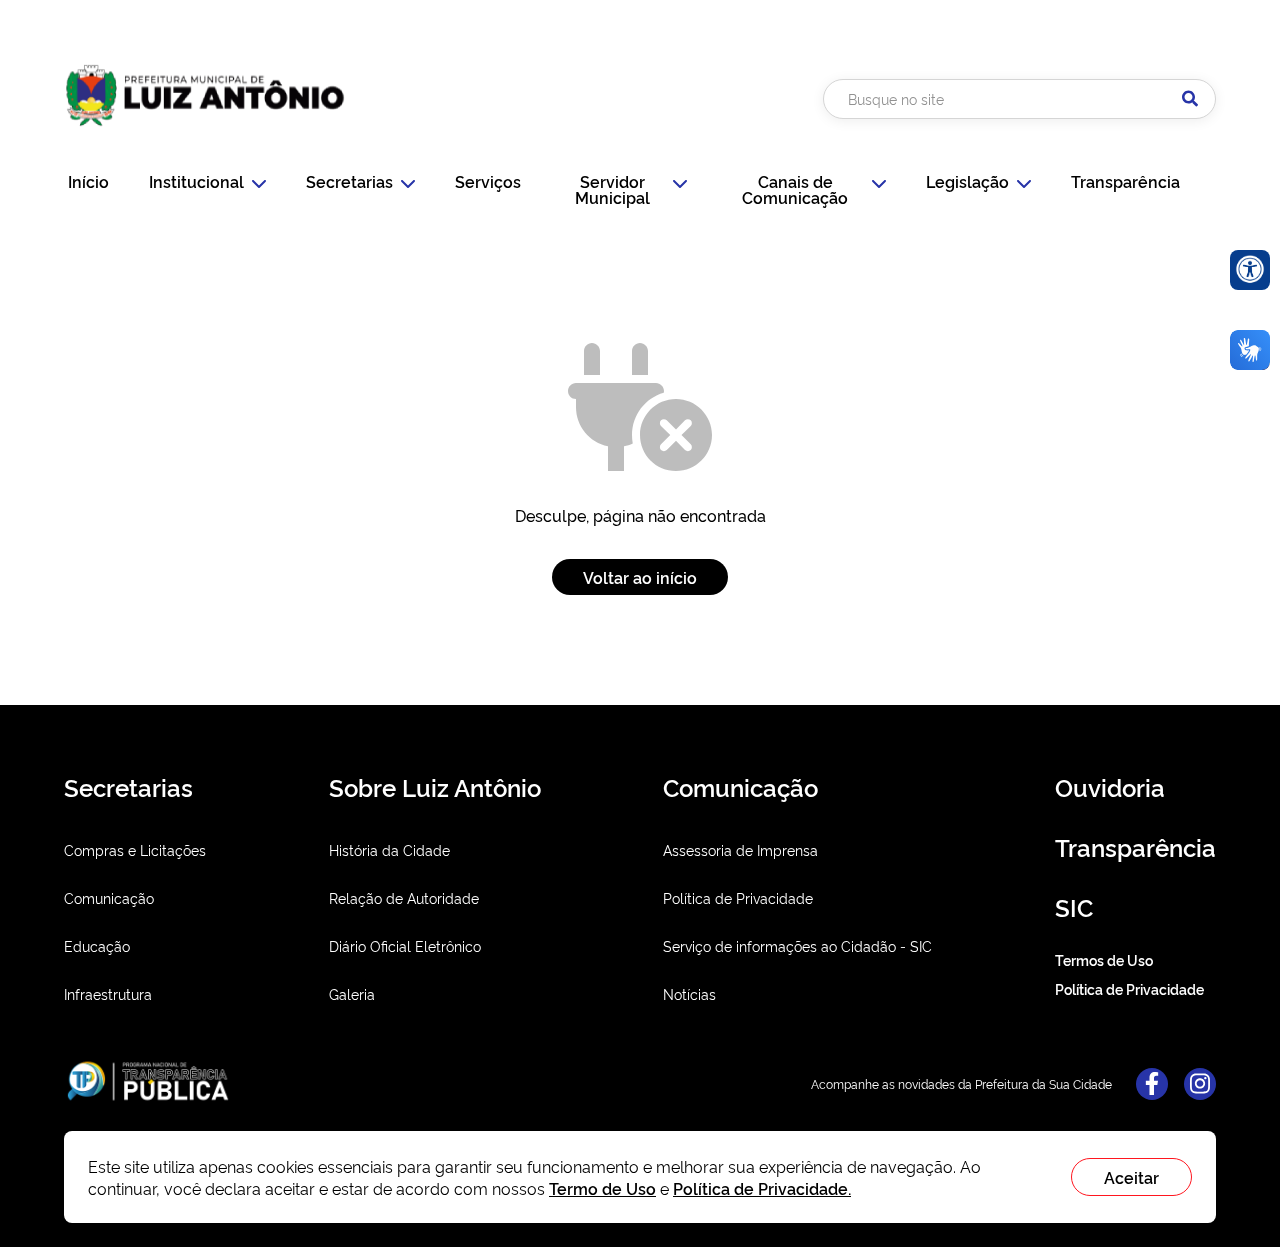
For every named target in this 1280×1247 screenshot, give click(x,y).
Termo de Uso (602, 1188)
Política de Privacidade (738, 897)
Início (88, 181)
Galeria (352, 993)
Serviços (488, 181)
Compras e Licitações (135, 849)
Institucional (196, 181)
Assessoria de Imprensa (740, 849)
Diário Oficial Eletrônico (405, 945)
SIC (1074, 906)
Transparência (1125, 181)
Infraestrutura (108, 993)
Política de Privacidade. (762, 1188)
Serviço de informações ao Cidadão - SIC (797, 945)
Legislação (967, 181)
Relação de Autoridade (404, 897)
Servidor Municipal (612, 189)
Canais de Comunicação (795, 189)
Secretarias (349, 181)
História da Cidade (389, 849)
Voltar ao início (640, 577)
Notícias (689, 993)
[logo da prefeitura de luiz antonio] (205, 133)
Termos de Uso (1104, 959)
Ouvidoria (1110, 786)
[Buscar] (1190, 99)
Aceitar (1131, 1177)
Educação (97, 945)
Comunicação (109, 897)
